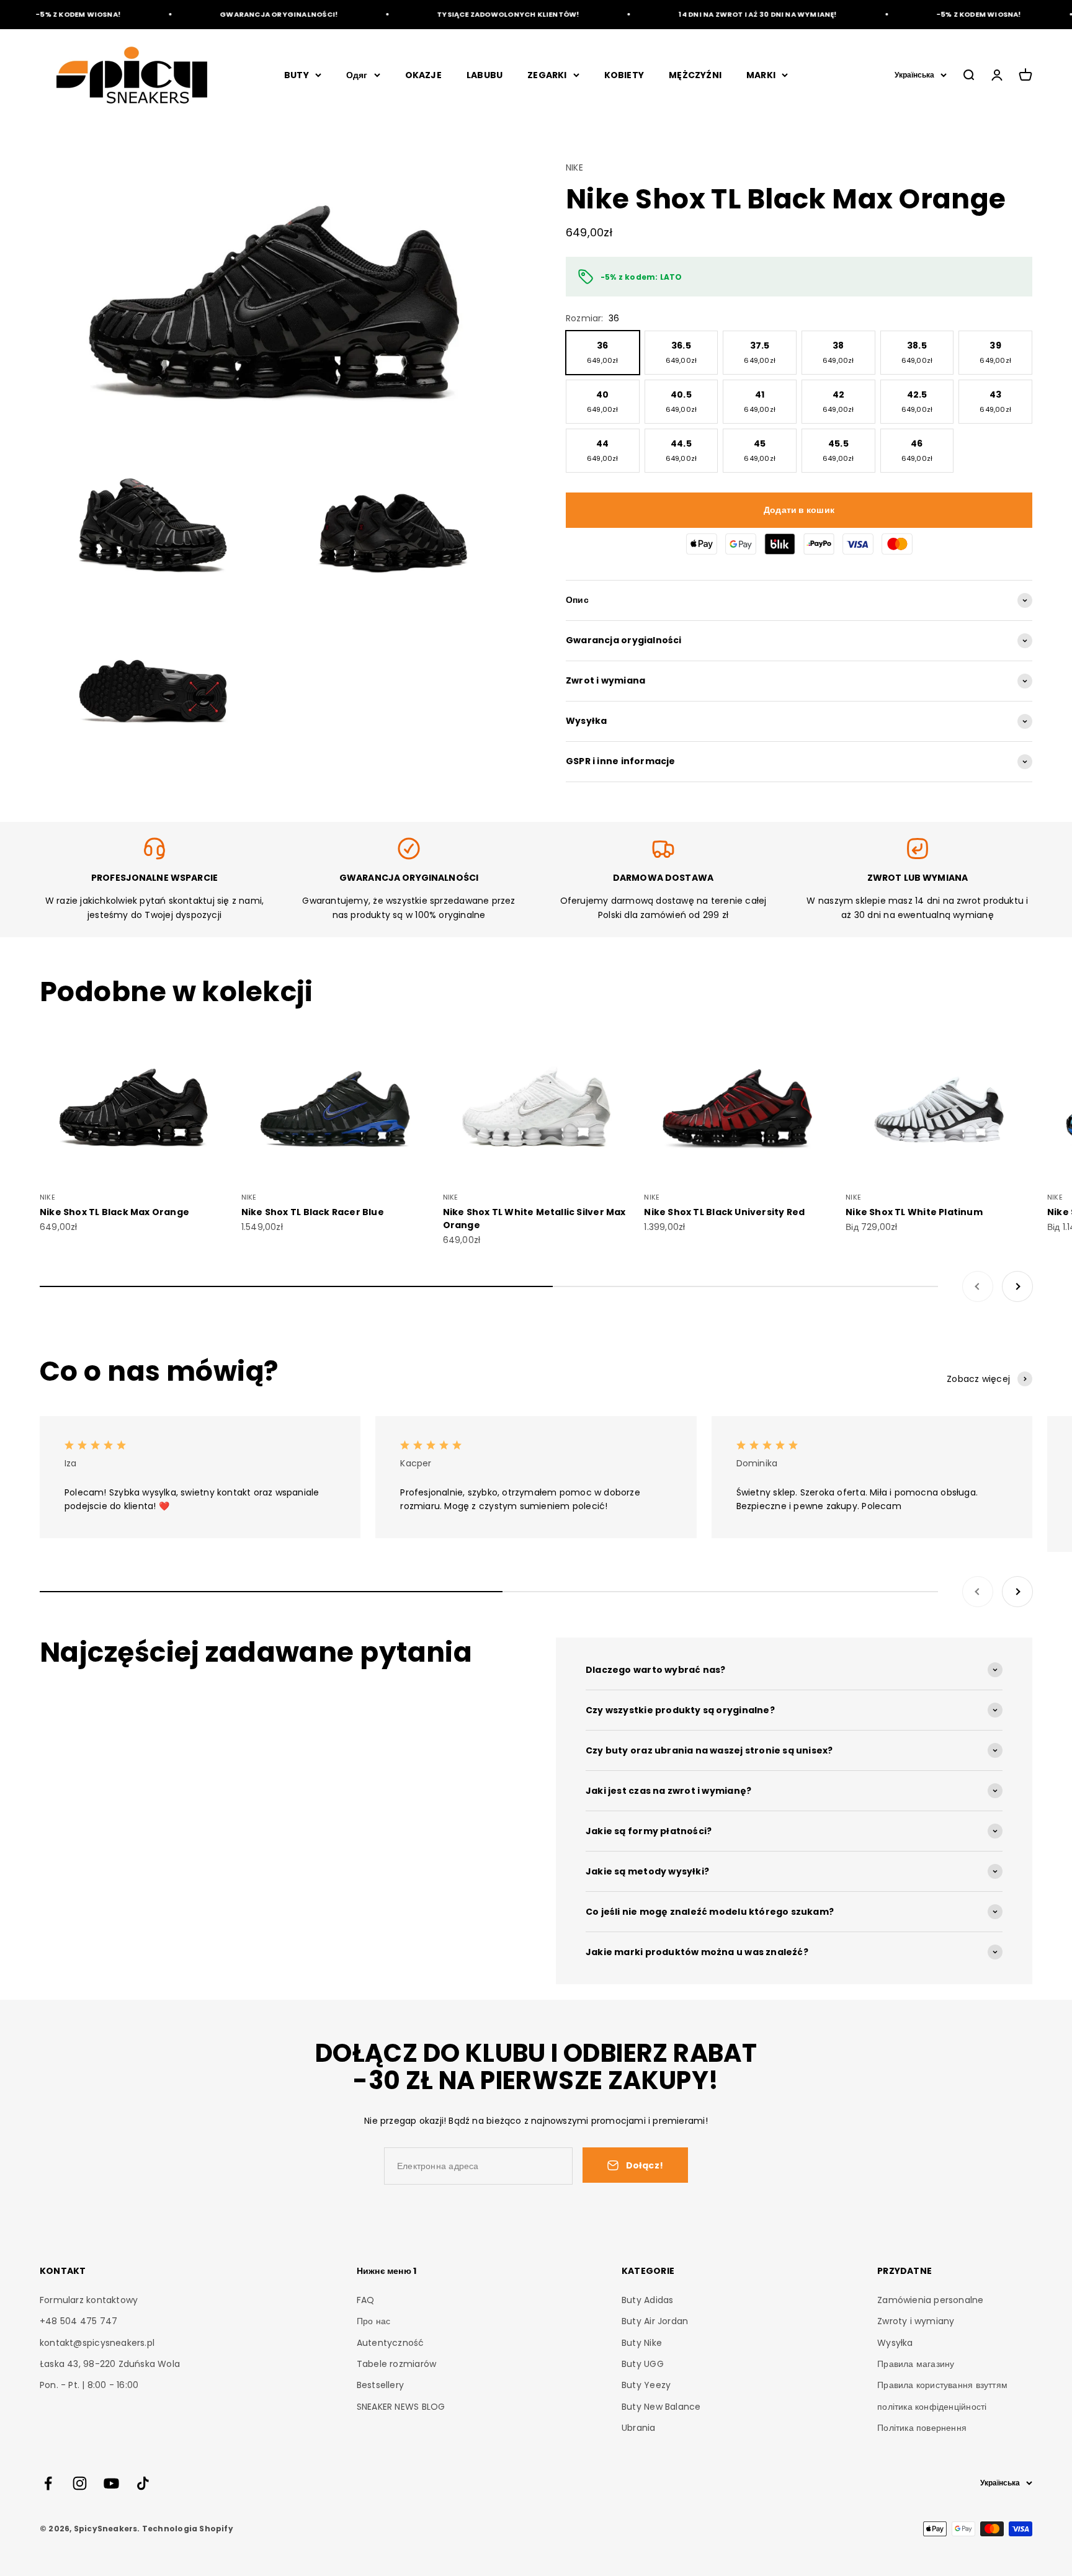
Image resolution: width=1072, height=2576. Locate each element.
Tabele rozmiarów (396, 2364)
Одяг (357, 75)
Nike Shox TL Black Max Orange (114, 1212)
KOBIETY (624, 75)
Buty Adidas (647, 2300)
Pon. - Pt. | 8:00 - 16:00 (89, 2385)
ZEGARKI (547, 75)
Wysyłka (895, 2343)
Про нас (373, 2321)
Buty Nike (642, 2343)
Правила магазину (916, 2364)
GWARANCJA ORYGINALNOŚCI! (246, 14)
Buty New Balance (661, 2407)
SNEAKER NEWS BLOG (401, 2407)
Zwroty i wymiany (916, 2321)
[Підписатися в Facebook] (48, 2483)
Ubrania (638, 2428)
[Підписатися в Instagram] (80, 2483)
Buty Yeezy (646, 2385)
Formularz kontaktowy (89, 2300)
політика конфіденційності (932, 2407)
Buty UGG (643, 2364)
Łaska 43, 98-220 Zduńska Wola (110, 2364)
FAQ (366, 2300)
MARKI (761, 75)
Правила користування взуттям (942, 2385)
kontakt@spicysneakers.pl (97, 2343)
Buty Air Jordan (655, 2321)
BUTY (297, 75)
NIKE (574, 167)
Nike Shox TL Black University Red (724, 1212)
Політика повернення (922, 2428)
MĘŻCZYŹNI (695, 75)
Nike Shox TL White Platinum (914, 1212)
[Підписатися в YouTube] (111, 2483)
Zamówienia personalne (930, 2300)
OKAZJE (423, 75)
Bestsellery (380, 2385)
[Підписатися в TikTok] (143, 2483)
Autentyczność (391, 2343)
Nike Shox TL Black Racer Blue (313, 1212)
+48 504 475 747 (78, 2321)
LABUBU (485, 75)
